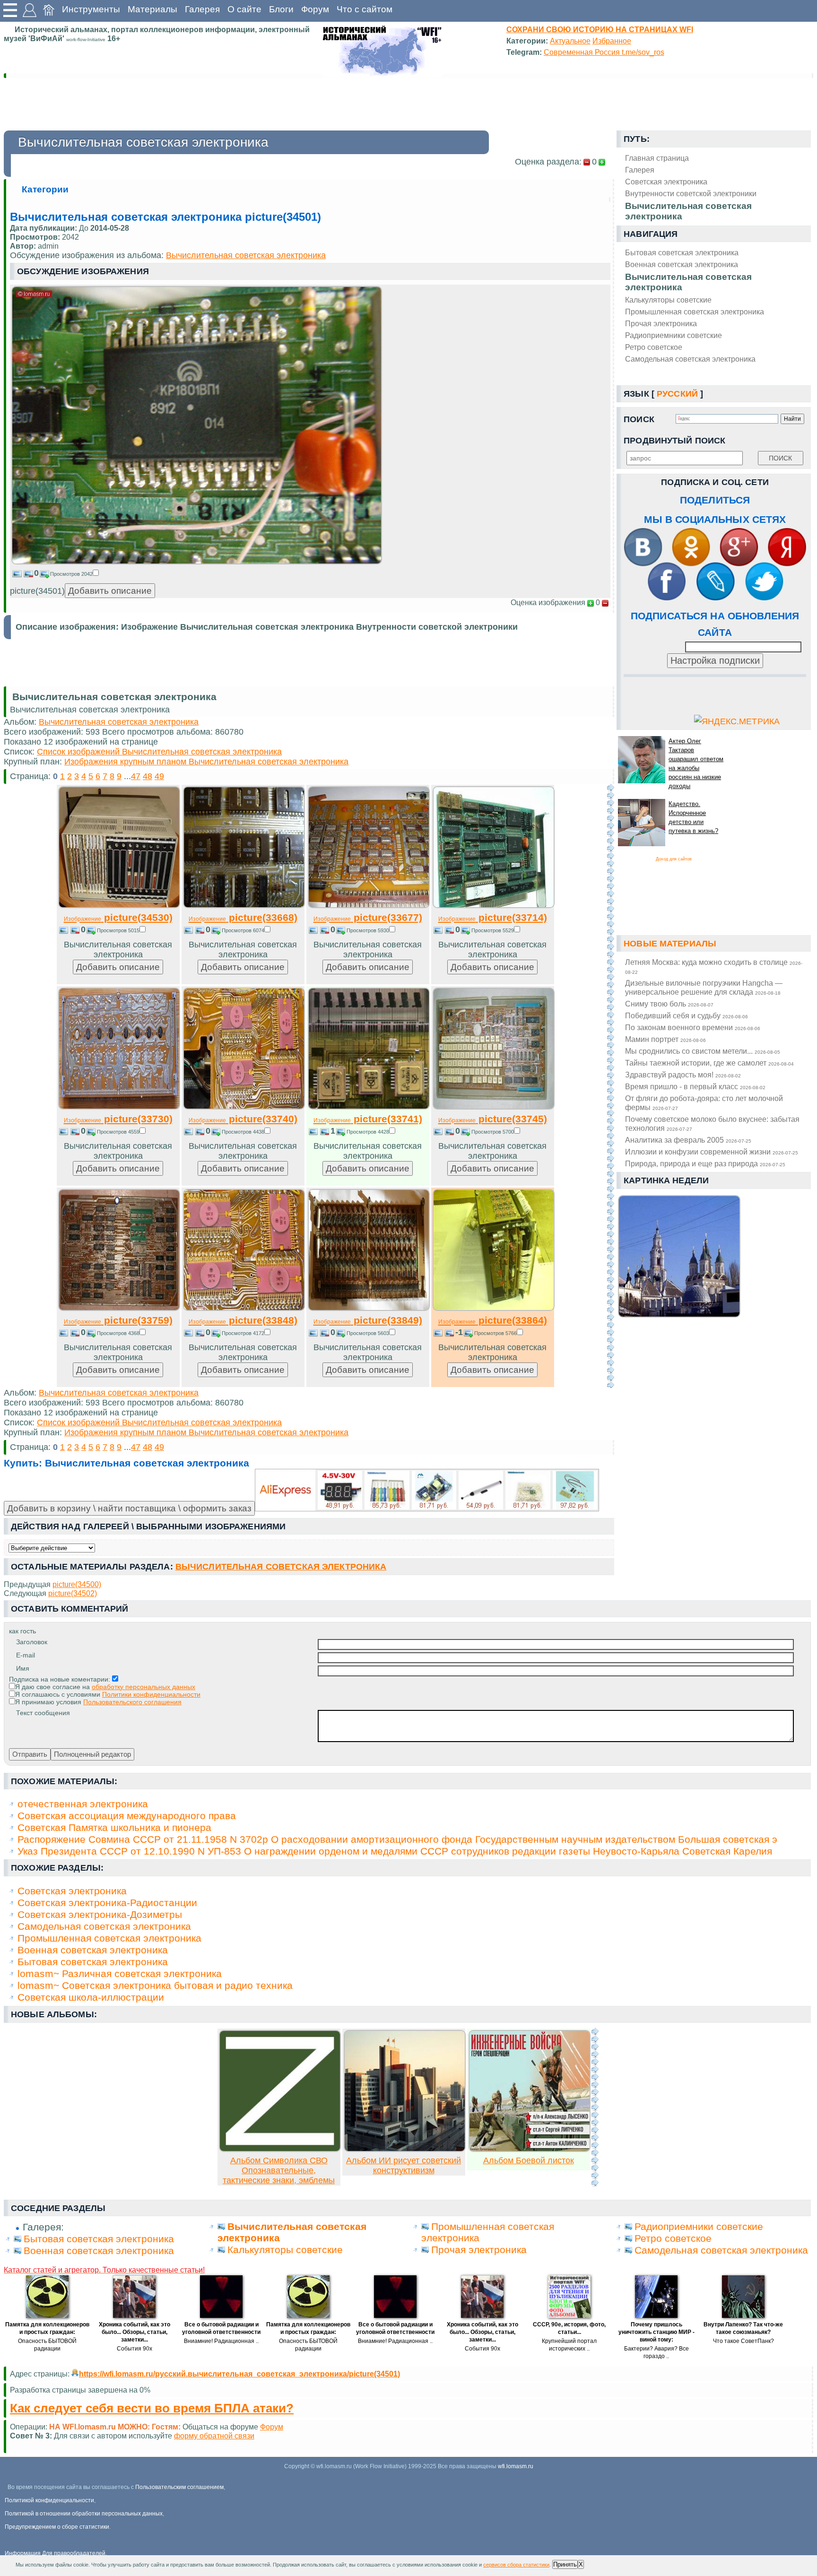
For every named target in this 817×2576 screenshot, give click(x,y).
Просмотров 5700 (493, 1132)
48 (148, 776)
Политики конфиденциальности (151, 1694)
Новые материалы (670, 944)
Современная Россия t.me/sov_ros (604, 52)
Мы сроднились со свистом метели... (703, 1051)
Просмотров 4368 (118, 1333)
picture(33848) (243, 1320)
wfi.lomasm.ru (516, 2466)
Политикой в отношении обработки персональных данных (84, 2514)
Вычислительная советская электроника (688, 282)
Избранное (612, 41)
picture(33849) (368, 1320)
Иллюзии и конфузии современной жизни (712, 1152)
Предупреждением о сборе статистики (57, 2527)
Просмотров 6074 (243, 930)
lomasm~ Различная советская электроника (120, 1973)
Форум (315, 9)
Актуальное (570, 41)
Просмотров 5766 (495, 1333)
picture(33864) (493, 1320)
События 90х (135, 2349)
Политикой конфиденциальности (49, 2500)
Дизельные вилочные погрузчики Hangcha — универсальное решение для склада (704, 987)
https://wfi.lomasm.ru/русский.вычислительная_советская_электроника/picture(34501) (239, 2374)
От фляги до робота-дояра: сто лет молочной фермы (704, 1103)
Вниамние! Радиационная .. (221, 2341)
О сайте (244, 9)
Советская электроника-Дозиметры (100, 1914)
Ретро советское (654, 347)
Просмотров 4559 (118, 1132)
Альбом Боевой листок (529, 2160)
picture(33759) (118, 1320)
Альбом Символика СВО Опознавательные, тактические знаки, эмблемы (279, 2170)
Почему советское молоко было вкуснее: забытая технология (712, 1123)
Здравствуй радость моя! (683, 1075)
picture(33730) (118, 1119)
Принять (565, 2564)
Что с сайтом (365, 9)
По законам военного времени (693, 1027)
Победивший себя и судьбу (687, 1015)
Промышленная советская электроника (695, 312)
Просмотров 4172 (243, 1333)
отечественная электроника (83, 1804)
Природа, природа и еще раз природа (705, 1163)
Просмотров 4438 (243, 1132)
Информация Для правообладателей (55, 2553)
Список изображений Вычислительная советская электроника (159, 752)
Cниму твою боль (669, 1004)
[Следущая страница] (610, 1086)
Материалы (152, 9)
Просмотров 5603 (368, 1333)
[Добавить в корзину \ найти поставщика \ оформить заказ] (427, 1490)
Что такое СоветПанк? (743, 2341)
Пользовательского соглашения (132, 1702)
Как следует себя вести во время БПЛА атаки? (152, 2408)
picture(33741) (368, 1119)
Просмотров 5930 (368, 930)
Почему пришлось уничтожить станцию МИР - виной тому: (656, 2332)
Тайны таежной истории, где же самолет (709, 1063)
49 (159, 776)
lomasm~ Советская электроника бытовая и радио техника (155, 1985)
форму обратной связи (214, 2436)
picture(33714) (493, 917)
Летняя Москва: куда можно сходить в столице (714, 966)
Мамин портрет (665, 1039)
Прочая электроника (661, 323)
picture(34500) (77, 1584)
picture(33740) (243, 1119)
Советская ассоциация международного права (127, 1816)
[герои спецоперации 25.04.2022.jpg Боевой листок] (530, 2149)
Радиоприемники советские (674, 335)
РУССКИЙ (677, 394)
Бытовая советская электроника (682, 252)
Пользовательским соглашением (179, 2487)
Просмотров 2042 (71, 574)
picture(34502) (73, 1593)
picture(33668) (243, 917)
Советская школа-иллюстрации (91, 1997)
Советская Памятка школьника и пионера (114, 1827)
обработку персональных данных (143, 1687)
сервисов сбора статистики (516, 2565)
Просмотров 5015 (118, 930)
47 (136, 776)
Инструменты (91, 9)
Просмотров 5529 (493, 930)
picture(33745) (493, 1119)
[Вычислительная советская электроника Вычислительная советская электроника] (197, 562)
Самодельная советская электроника (690, 359)
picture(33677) (368, 917)
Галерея (202, 9)
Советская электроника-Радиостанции (107, 1903)
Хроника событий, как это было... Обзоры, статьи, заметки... (135, 2332)
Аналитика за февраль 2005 (688, 1140)
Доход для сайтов (674, 859)
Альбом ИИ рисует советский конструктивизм (404, 2165)
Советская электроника (72, 1891)
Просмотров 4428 (368, 1132)
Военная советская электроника (682, 264)
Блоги (281, 9)
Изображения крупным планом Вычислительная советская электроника (206, 762)
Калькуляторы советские (668, 300)
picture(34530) (118, 917)
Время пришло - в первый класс (695, 1086)
